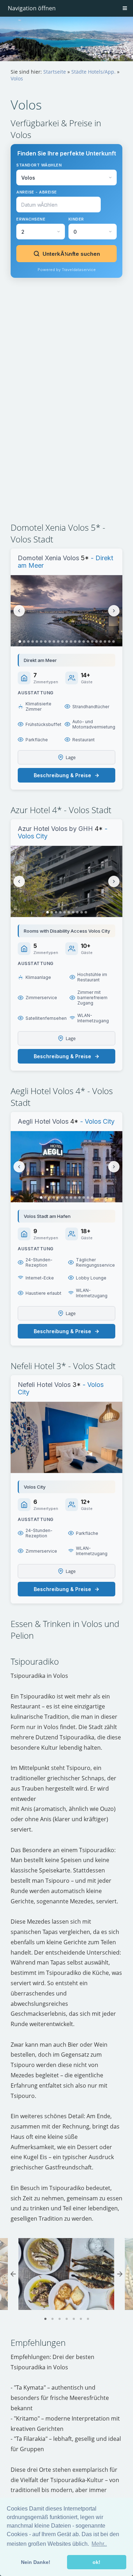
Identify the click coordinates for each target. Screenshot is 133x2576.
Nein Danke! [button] (36, 2562)
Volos (17, 78)
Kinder (76, 219)
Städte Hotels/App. (93, 72)
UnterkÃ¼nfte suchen (71, 254)
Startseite (55, 72)
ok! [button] (96, 2562)
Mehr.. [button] (99, 2544)
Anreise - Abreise (37, 192)
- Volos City (96, 1121)
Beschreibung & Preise (62, 775)
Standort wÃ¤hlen (39, 165)
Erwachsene (31, 219)
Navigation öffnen (32, 8)
